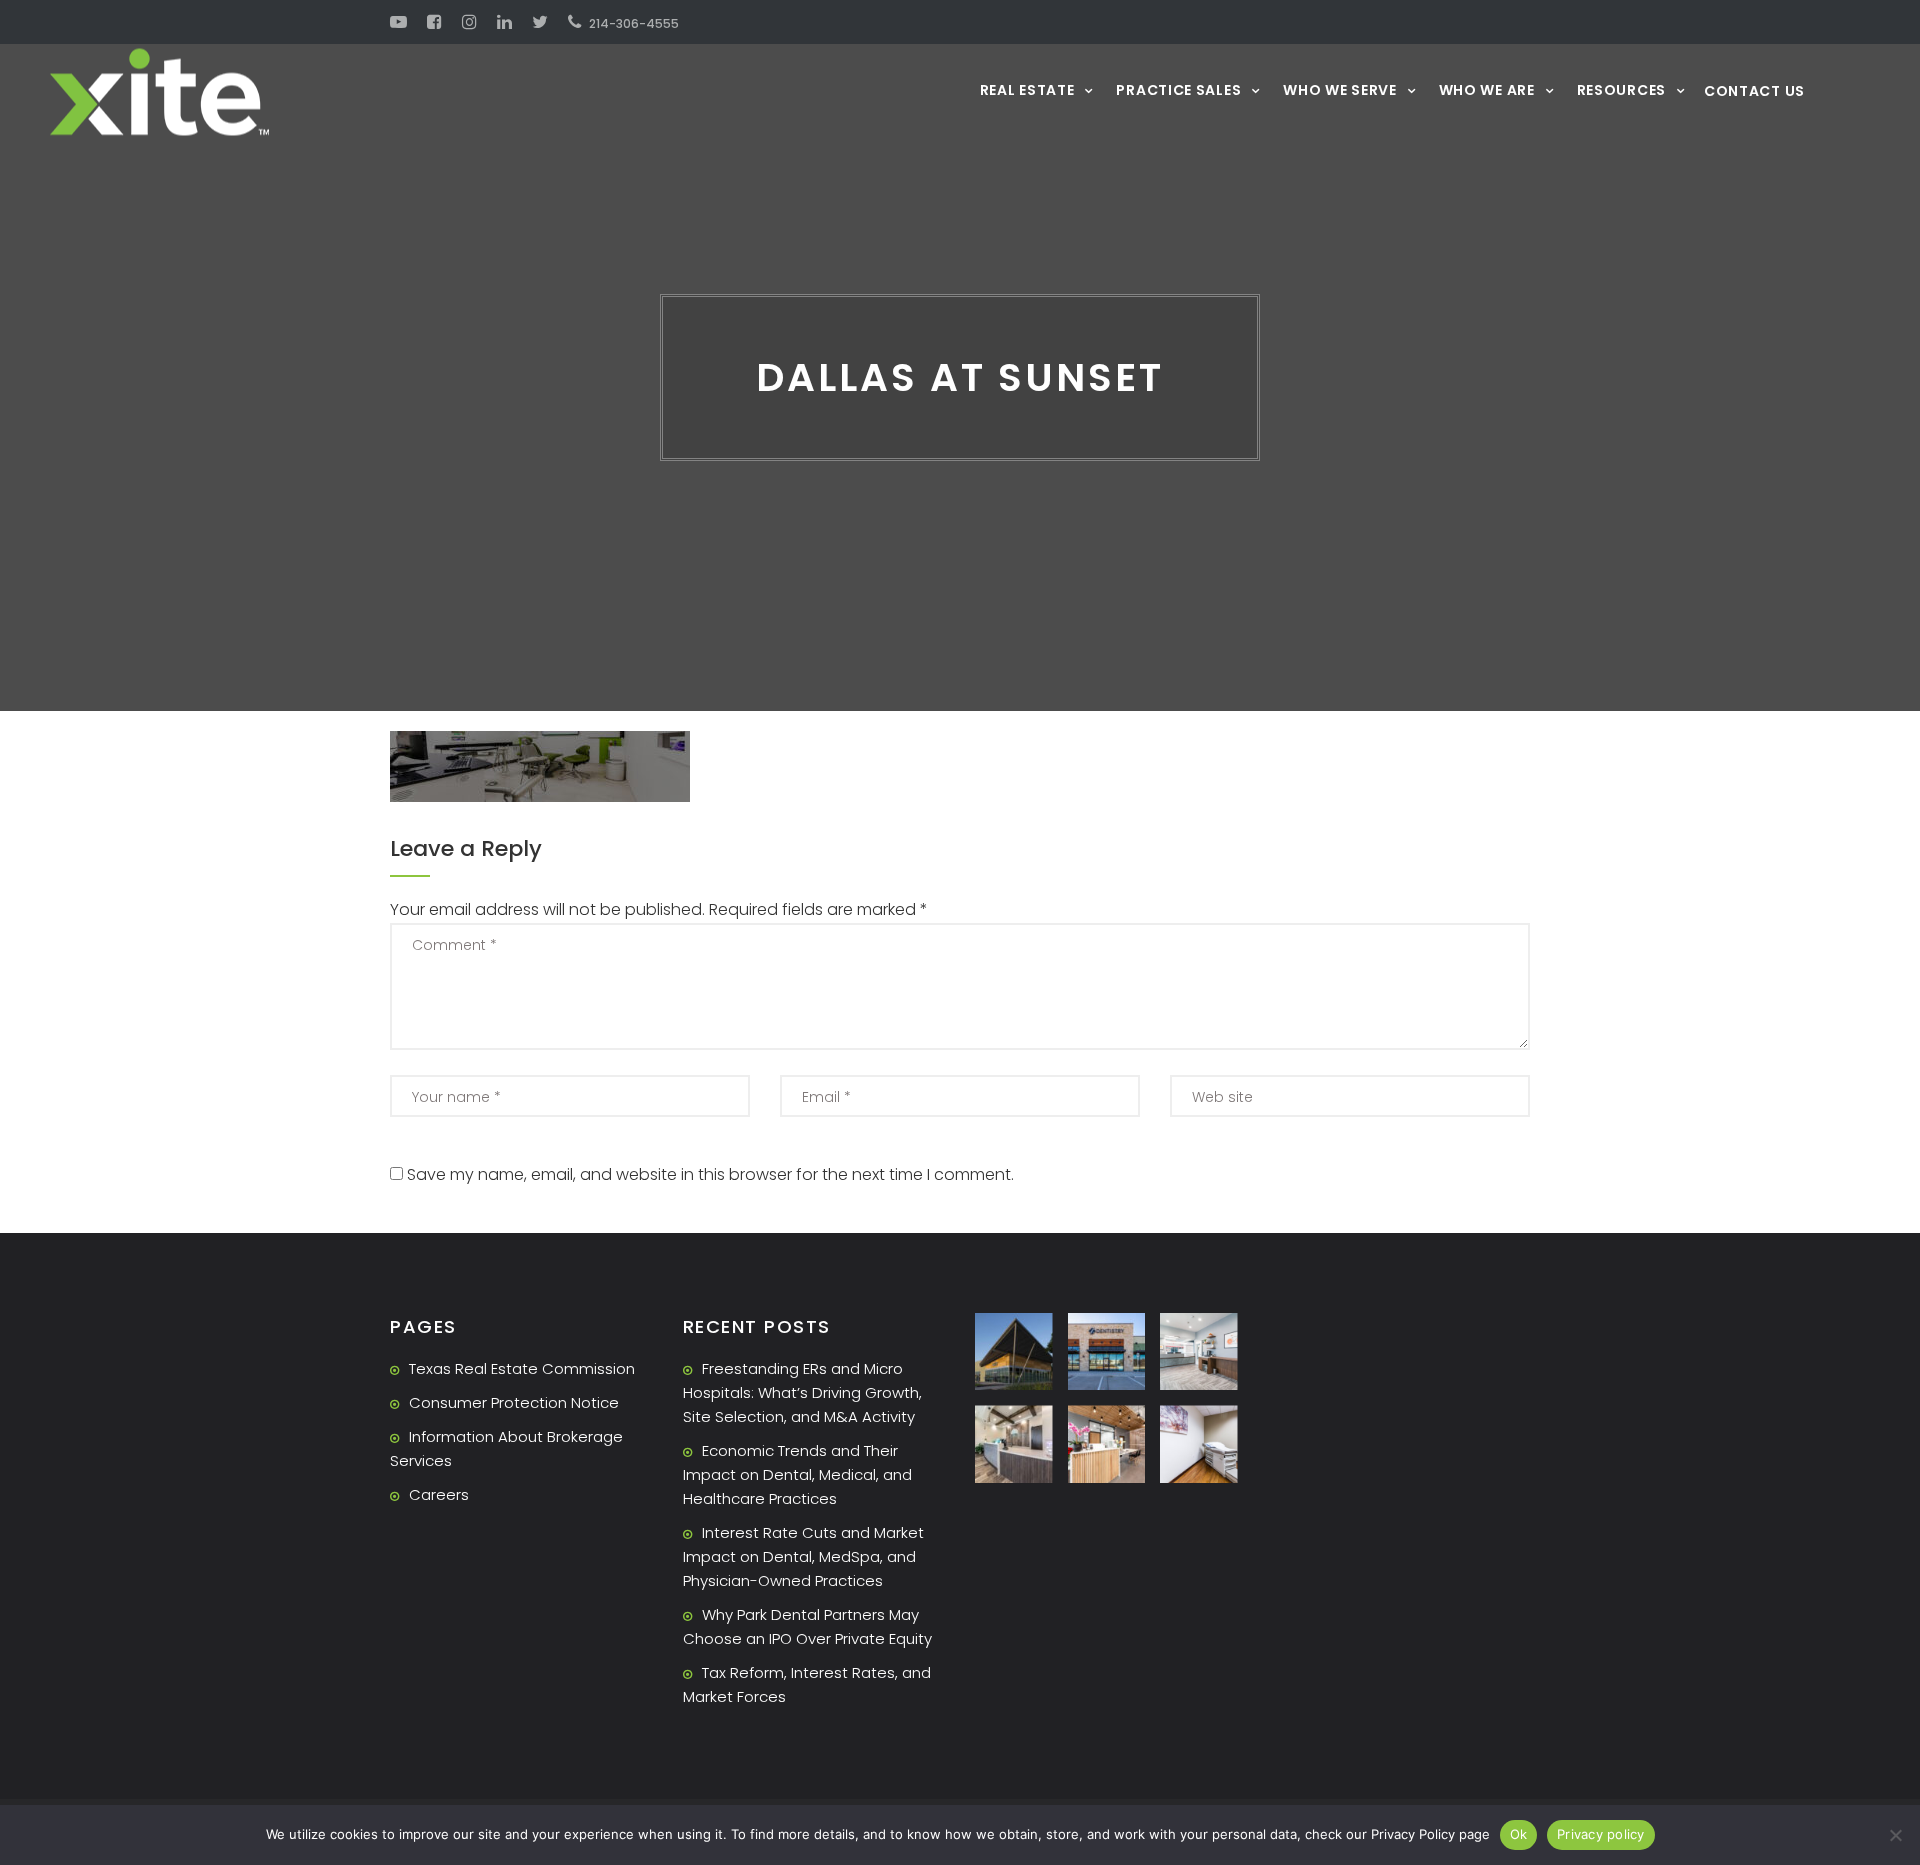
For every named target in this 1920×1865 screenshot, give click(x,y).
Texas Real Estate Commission (522, 1368)
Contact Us (1754, 91)
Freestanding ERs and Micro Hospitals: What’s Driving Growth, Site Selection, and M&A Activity (802, 1392)
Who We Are (1487, 89)
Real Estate (1027, 89)
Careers (439, 1494)
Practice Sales (1178, 89)
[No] (1895, 1835)
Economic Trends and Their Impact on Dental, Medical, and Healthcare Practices (797, 1474)
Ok (1519, 1834)
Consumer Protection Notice (514, 1402)
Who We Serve (1339, 89)
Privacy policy (1601, 1834)
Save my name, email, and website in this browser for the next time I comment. (710, 1174)
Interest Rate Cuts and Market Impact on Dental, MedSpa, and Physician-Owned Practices (803, 1556)
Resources (1621, 89)
